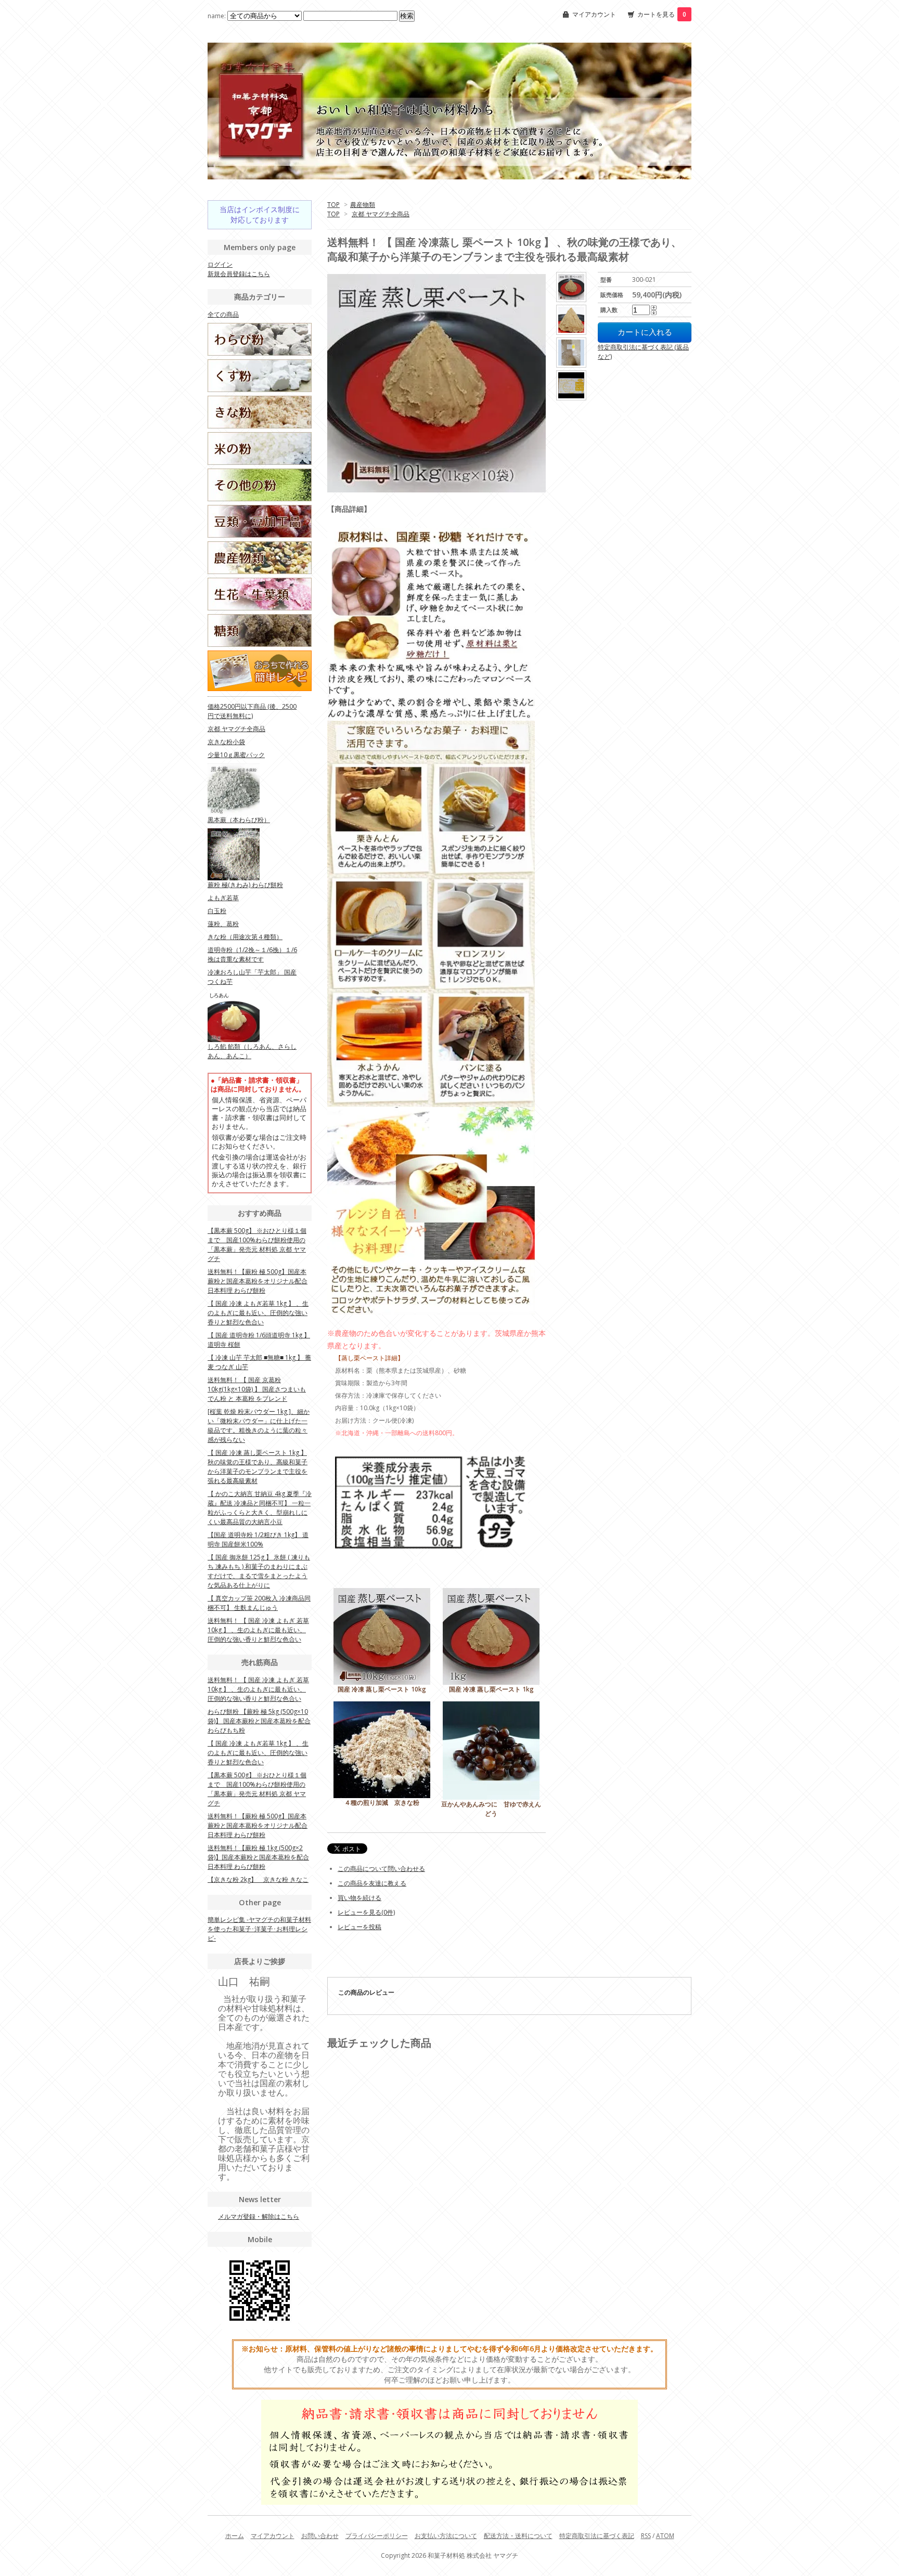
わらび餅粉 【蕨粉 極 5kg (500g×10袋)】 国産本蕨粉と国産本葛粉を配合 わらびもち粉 (259, 1721)
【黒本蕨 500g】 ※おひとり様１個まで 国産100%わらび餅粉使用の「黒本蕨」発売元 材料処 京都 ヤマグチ (257, 1245)
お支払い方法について (446, 2536)
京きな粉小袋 (226, 742)
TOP (333, 205)
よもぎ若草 (223, 898)
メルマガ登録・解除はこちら (259, 2216)
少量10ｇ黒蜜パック (236, 755)
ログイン (220, 264)
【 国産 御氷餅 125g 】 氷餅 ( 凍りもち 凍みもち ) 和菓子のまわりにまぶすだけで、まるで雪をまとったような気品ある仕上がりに (259, 1571)
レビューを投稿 (359, 1927)
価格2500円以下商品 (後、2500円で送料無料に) (252, 711)
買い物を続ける (359, 1898)
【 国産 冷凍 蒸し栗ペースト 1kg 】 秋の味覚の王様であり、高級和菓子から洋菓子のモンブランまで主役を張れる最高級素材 (258, 1467)
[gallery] (572, 287)
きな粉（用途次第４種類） (245, 937)
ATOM (665, 2536)
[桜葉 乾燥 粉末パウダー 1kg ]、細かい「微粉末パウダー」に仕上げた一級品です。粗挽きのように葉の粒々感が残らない (259, 1426)
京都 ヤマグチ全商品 (381, 214)
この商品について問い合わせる (381, 1869)
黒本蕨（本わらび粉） (239, 820)
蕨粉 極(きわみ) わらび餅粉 (245, 885)
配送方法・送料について (518, 2536)
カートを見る (662, 14)
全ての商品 (223, 314)
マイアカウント (594, 14)
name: (217, 16)
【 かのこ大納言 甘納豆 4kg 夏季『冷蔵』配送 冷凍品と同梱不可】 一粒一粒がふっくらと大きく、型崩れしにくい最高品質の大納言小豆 (260, 1508)
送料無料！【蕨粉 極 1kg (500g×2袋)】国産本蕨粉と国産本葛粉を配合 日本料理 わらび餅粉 (258, 1857)
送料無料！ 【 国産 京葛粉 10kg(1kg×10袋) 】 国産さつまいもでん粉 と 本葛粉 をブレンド (257, 1389)
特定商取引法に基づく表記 (597, 2536)
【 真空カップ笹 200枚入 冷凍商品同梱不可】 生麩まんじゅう (259, 1603)
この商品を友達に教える (372, 1883)
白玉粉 (217, 911)
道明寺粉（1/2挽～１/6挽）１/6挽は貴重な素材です (252, 954)
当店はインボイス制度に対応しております (260, 214)
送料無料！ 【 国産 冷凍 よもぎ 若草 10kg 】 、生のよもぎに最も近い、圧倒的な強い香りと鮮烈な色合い (258, 1630)
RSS (646, 2536)
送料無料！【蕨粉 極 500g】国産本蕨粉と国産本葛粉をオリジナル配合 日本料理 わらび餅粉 (258, 1281)
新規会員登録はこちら (239, 274)
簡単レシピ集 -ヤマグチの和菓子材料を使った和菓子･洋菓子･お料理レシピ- (259, 1929)
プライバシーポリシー (377, 2536)
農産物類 (363, 205)
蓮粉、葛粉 (223, 924)
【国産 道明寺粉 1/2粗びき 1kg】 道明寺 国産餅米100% (258, 1539)
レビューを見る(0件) (366, 1912)
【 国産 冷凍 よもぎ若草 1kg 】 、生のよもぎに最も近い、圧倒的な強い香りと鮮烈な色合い (258, 1313)
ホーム (235, 2536)
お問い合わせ (320, 2536)
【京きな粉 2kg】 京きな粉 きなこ (258, 1879)
